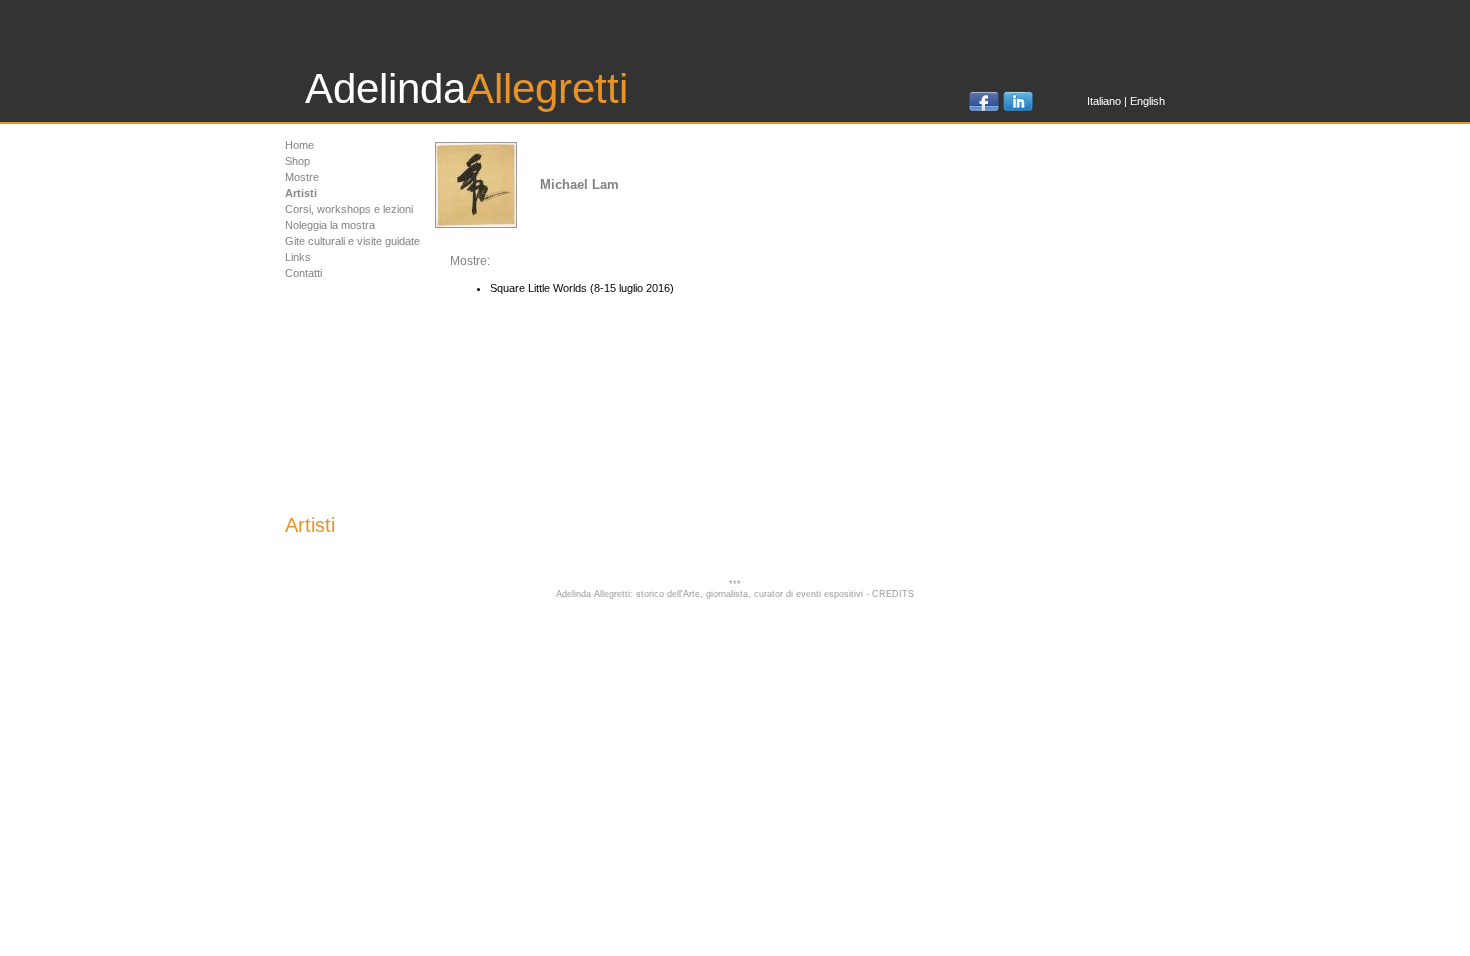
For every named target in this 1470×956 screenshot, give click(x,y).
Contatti (303, 273)
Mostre (302, 177)
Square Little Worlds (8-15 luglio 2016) (582, 288)
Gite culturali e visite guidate (352, 241)
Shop (297, 161)
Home (299, 145)
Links (298, 257)
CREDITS (893, 594)
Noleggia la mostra (330, 225)
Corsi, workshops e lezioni (349, 209)
